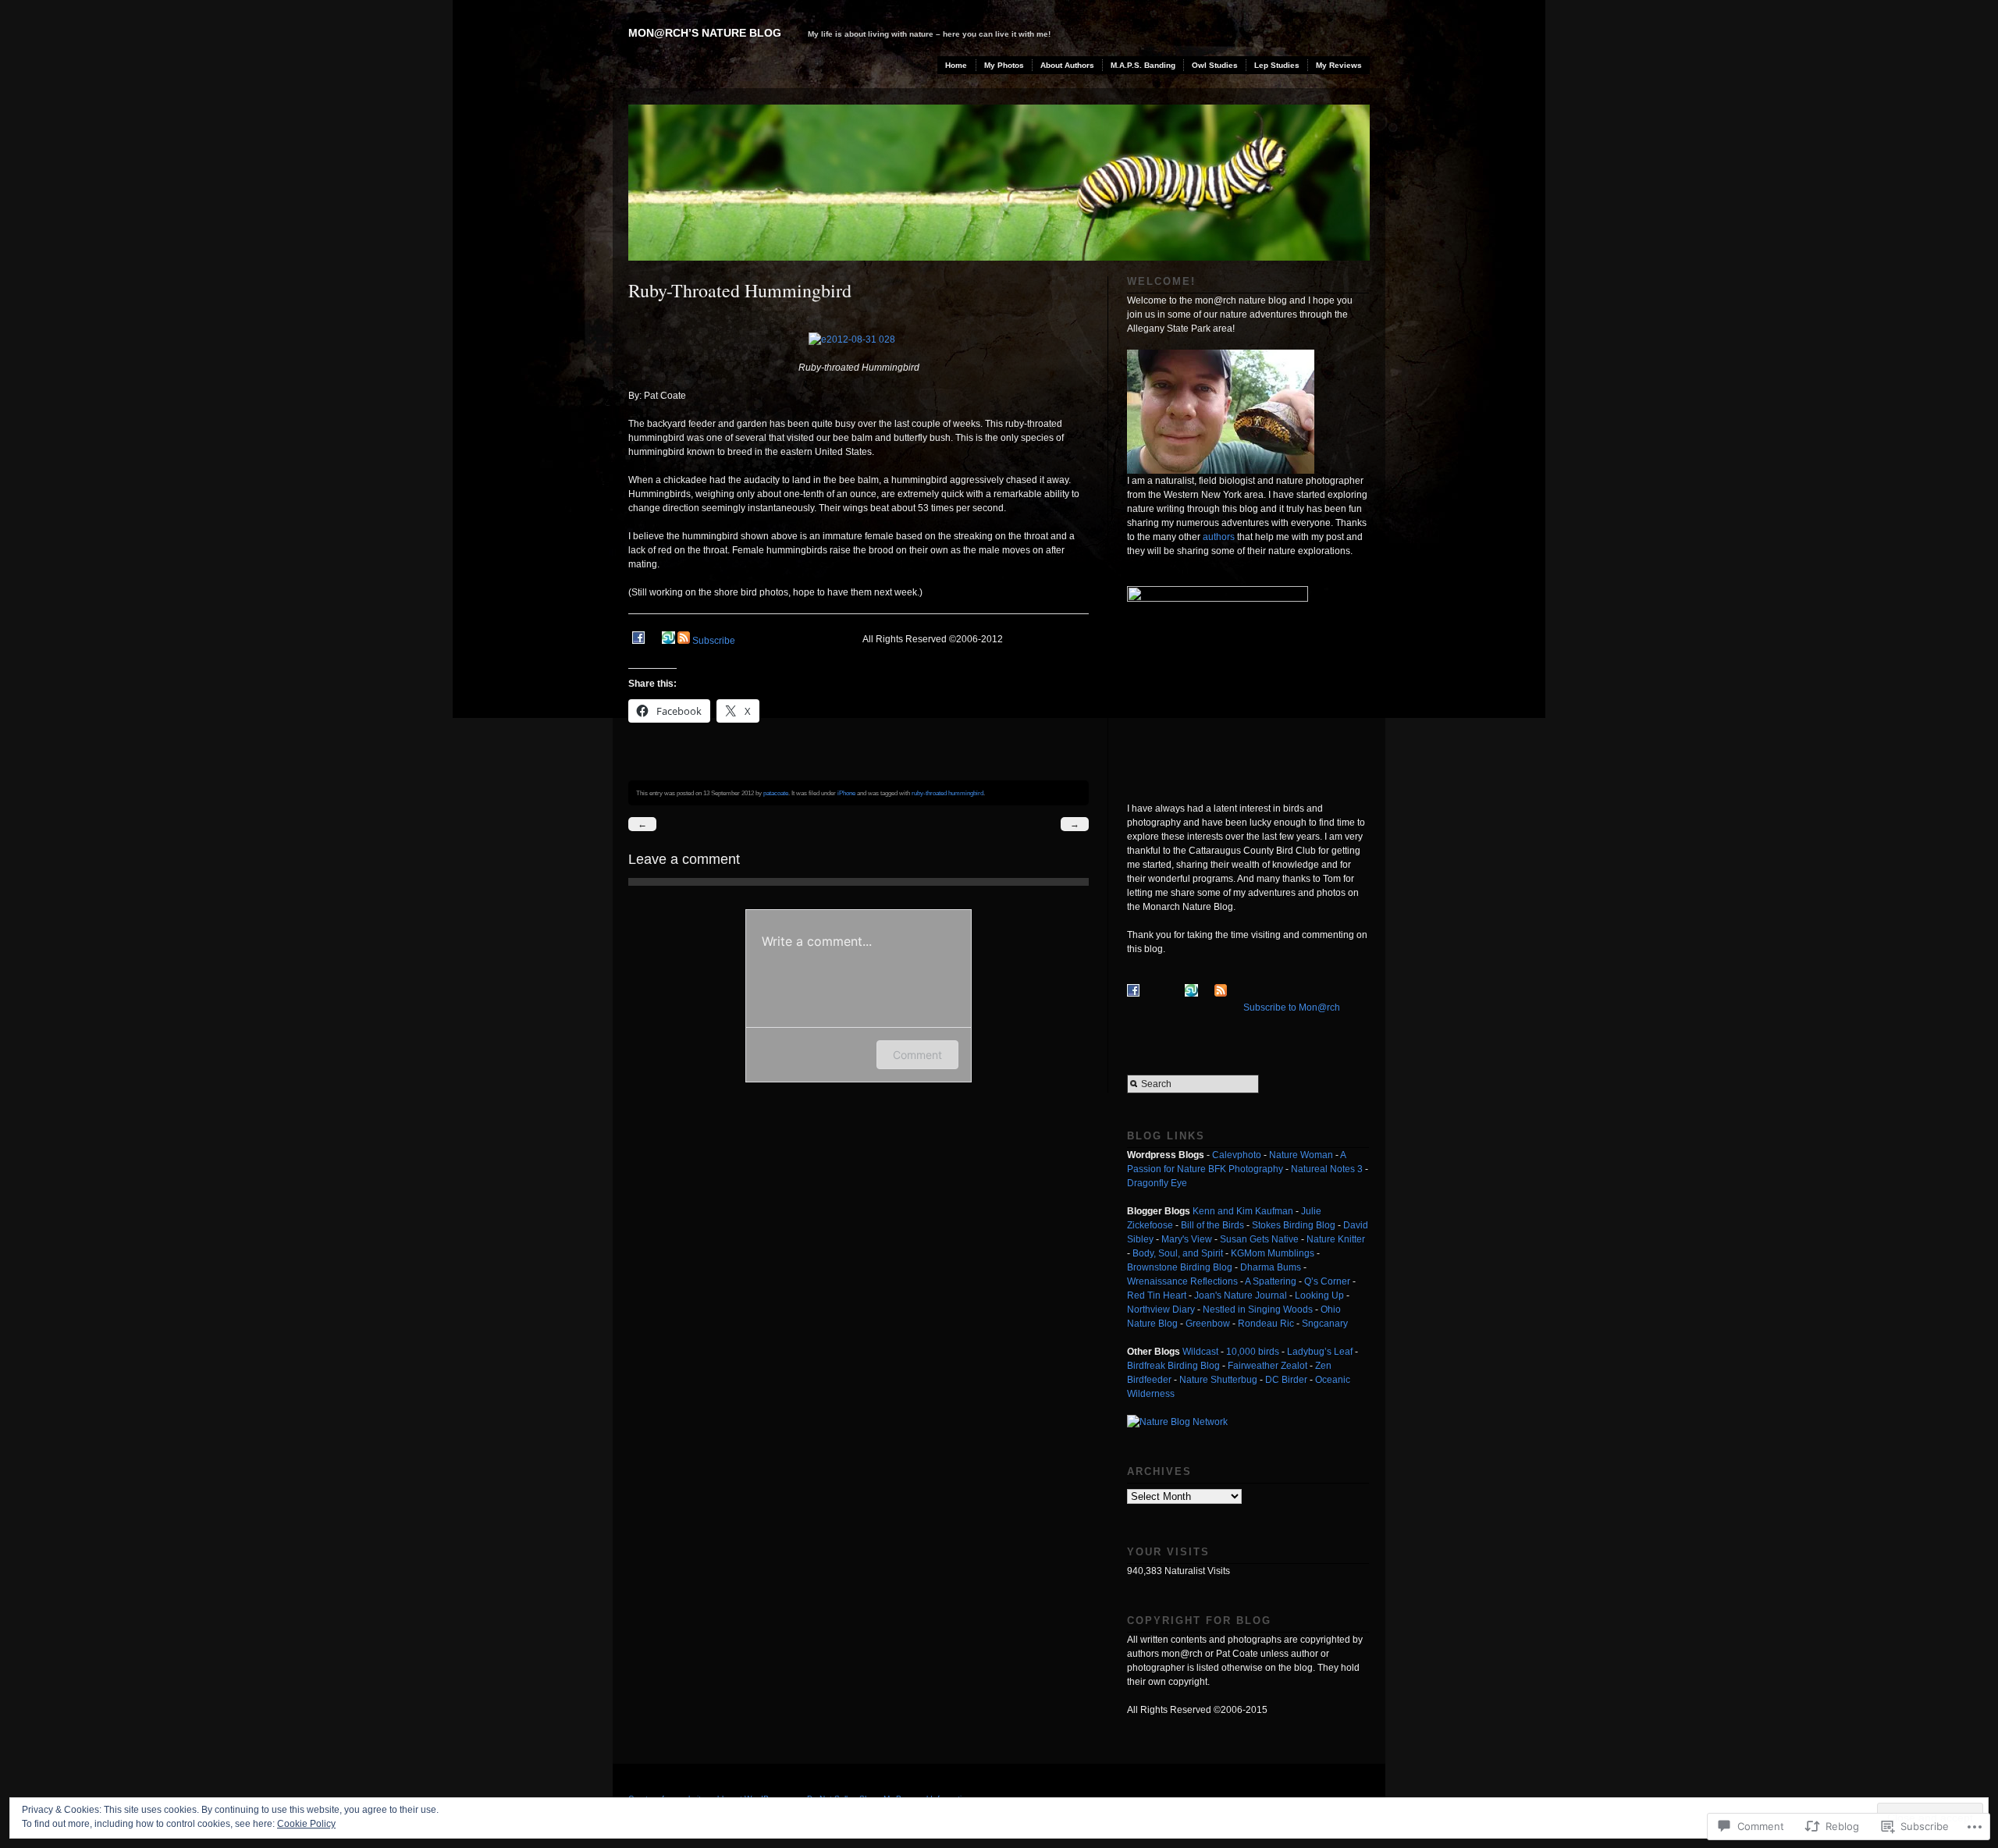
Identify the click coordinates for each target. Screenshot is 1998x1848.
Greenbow (1208, 1324)
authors (1219, 537)
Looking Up (1319, 1295)
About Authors (1067, 65)
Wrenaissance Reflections (1182, 1281)
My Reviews (1339, 65)
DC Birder (1286, 1380)
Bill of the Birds (1212, 1225)
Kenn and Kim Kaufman (1243, 1211)
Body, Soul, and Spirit (1178, 1253)
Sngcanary (1325, 1324)
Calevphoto (1237, 1155)
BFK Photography (1246, 1169)
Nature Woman (1301, 1155)
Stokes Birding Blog (1294, 1225)
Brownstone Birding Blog (1180, 1267)
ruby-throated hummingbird (947, 793)
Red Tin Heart (1157, 1295)
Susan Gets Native (1259, 1239)
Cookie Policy (306, 1824)
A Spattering (1271, 1281)
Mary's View (1187, 1239)
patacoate (776, 793)
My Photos (1004, 65)
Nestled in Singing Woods (1258, 1310)
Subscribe (714, 641)
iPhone (846, 793)
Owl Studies (1215, 65)
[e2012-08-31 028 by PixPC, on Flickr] (859, 339)
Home (956, 65)
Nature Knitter (1336, 1239)
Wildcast (1200, 1352)
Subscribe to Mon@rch (1292, 1008)
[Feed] (684, 641)
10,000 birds (1253, 1352)
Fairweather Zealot (1267, 1366)
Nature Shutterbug (1218, 1380)
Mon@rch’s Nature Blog (705, 33)
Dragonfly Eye (1157, 1183)
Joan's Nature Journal (1241, 1295)
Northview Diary (1161, 1310)
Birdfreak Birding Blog (1173, 1366)
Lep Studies (1277, 65)
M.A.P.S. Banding (1143, 65)
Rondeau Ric (1266, 1324)
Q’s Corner (1327, 1281)
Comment (917, 1055)
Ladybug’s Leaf (1320, 1352)
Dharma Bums (1271, 1267)
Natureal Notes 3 (1327, 1169)
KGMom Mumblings (1273, 1253)
